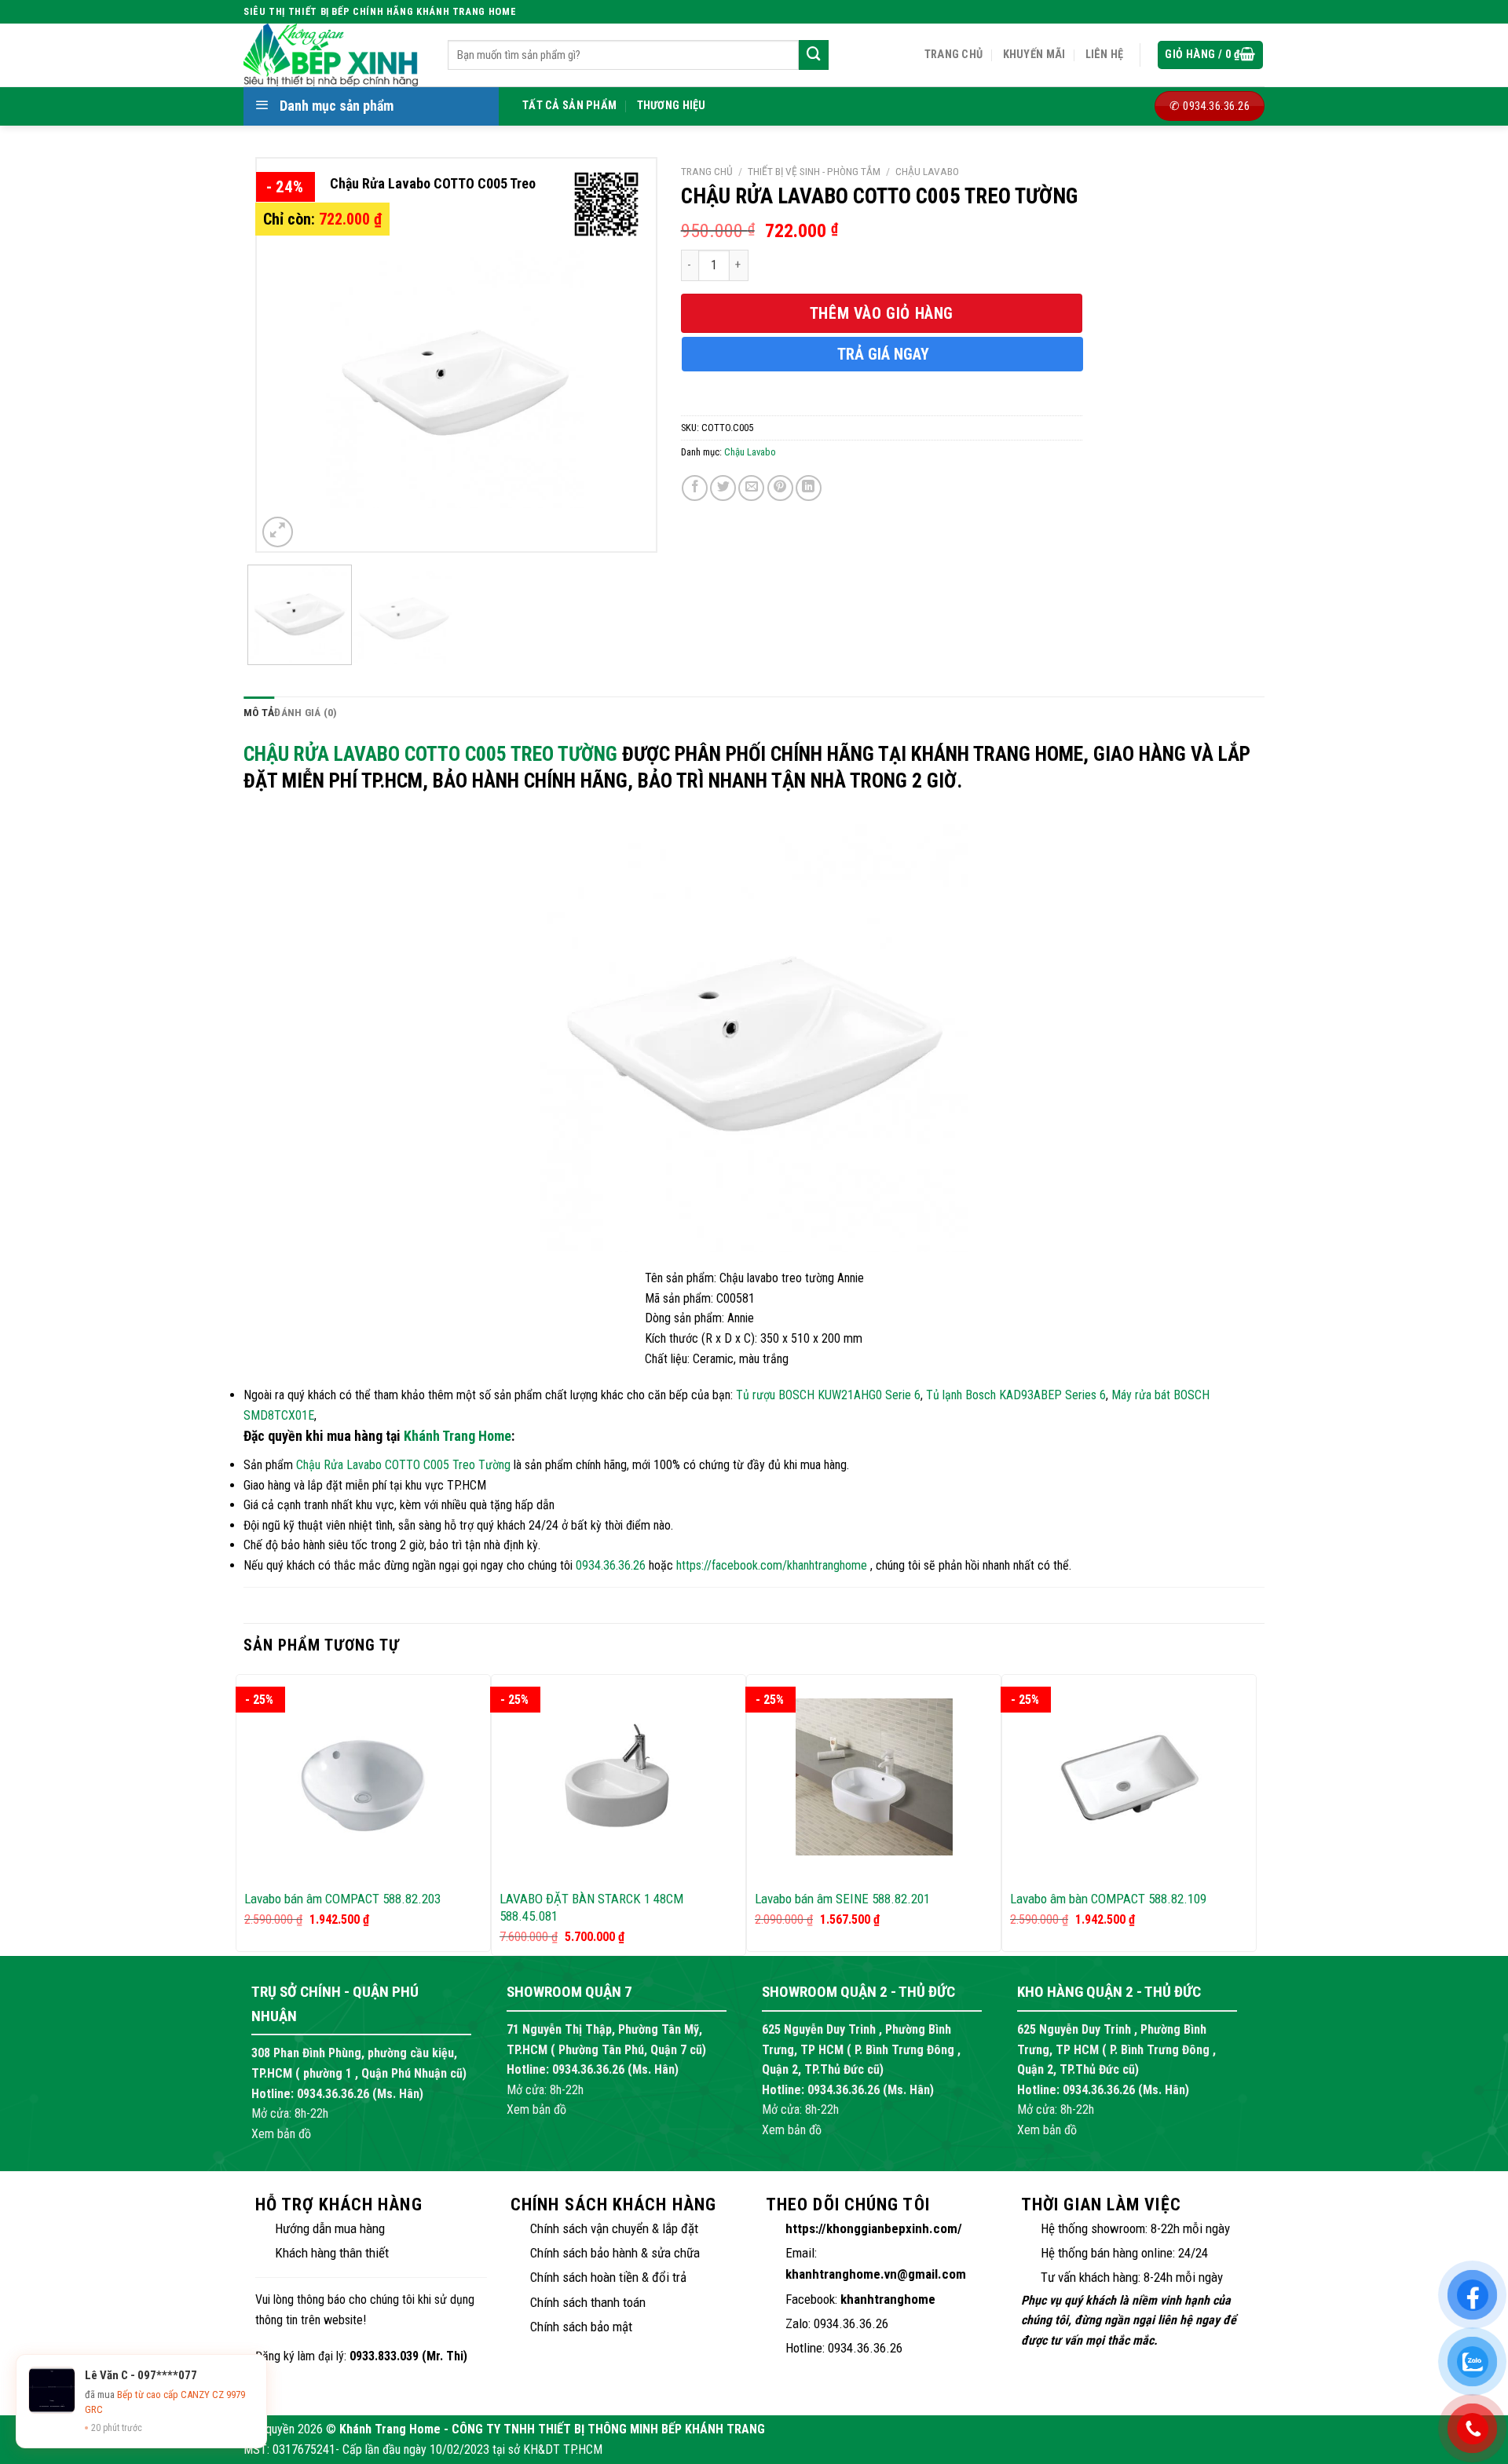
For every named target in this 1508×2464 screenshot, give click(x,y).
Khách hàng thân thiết (332, 2253)
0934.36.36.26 (611, 1565)
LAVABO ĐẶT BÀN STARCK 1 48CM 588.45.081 (591, 1907)
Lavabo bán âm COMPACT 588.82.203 (342, 1899)
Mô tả (259, 712)
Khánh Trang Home (458, 1436)
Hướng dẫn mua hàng (330, 2228)
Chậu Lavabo (927, 171)
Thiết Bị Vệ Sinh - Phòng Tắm (814, 171)
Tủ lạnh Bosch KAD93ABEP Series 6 (1016, 1395)
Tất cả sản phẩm (569, 106)
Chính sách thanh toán (588, 2302)
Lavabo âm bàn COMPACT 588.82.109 (1108, 1899)
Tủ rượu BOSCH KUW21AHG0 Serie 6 (828, 1395)
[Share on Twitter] (723, 488)
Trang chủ (954, 55)
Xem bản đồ (281, 2134)
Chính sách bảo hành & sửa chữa (615, 2253)
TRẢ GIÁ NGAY (883, 354)
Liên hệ (1105, 55)
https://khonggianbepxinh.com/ (874, 2228)
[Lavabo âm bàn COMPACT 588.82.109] (1129, 1777)
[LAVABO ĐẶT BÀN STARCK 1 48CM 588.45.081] (619, 1777)
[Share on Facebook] (695, 488)
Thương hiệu (672, 106)
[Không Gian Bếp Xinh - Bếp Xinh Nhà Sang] (334, 55)
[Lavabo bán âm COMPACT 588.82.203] (363, 1777)
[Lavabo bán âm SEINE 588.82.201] (874, 1777)
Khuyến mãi (1034, 55)
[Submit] (814, 55)
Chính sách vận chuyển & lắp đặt (614, 2228)
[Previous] (284, 355)
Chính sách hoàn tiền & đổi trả (608, 2277)
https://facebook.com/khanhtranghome (772, 1565)
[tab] (259, 713)
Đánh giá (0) (306, 712)
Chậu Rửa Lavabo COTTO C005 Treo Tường (430, 754)
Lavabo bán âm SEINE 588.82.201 (842, 1899)
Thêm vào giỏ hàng (882, 313)
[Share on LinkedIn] (809, 488)
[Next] (628, 355)
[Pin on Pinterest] (780, 488)
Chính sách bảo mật (581, 2327)
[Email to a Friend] (751, 488)
